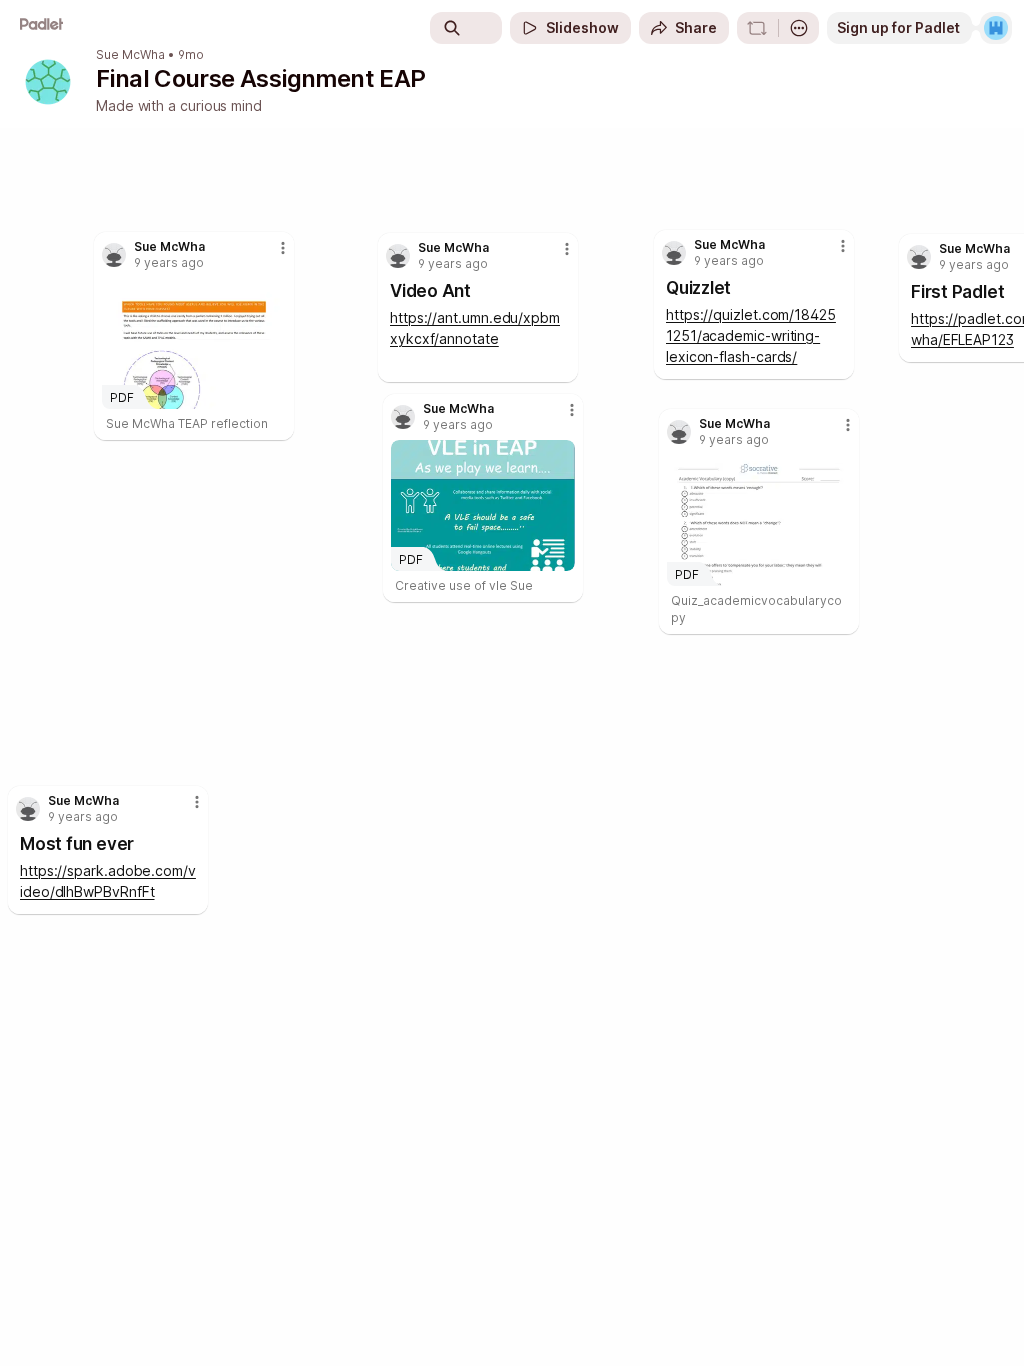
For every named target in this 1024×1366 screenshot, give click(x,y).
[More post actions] (184, 810)
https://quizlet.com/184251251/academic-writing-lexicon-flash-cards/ (751, 335)
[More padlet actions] (799, 28)
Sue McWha (130, 55)
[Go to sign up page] (996, 28)
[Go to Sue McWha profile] (28, 809)
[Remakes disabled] (757, 28)
